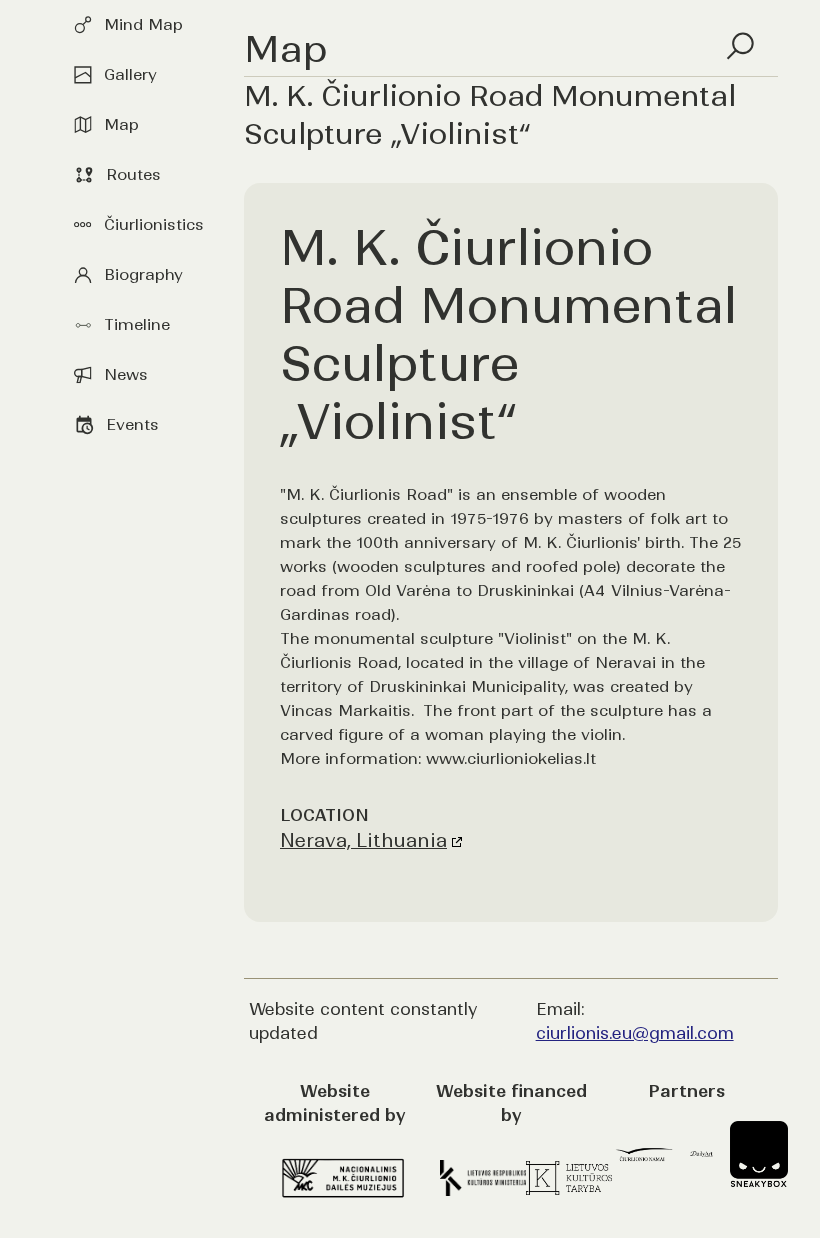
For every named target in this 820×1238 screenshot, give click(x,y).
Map (121, 124)
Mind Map (143, 24)
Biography (143, 274)
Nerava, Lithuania (363, 840)
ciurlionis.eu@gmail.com (635, 1033)
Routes (133, 174)
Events (132, 424)
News (126, 374)
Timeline (137, 324)
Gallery (130, 74)
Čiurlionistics (154, 224)
